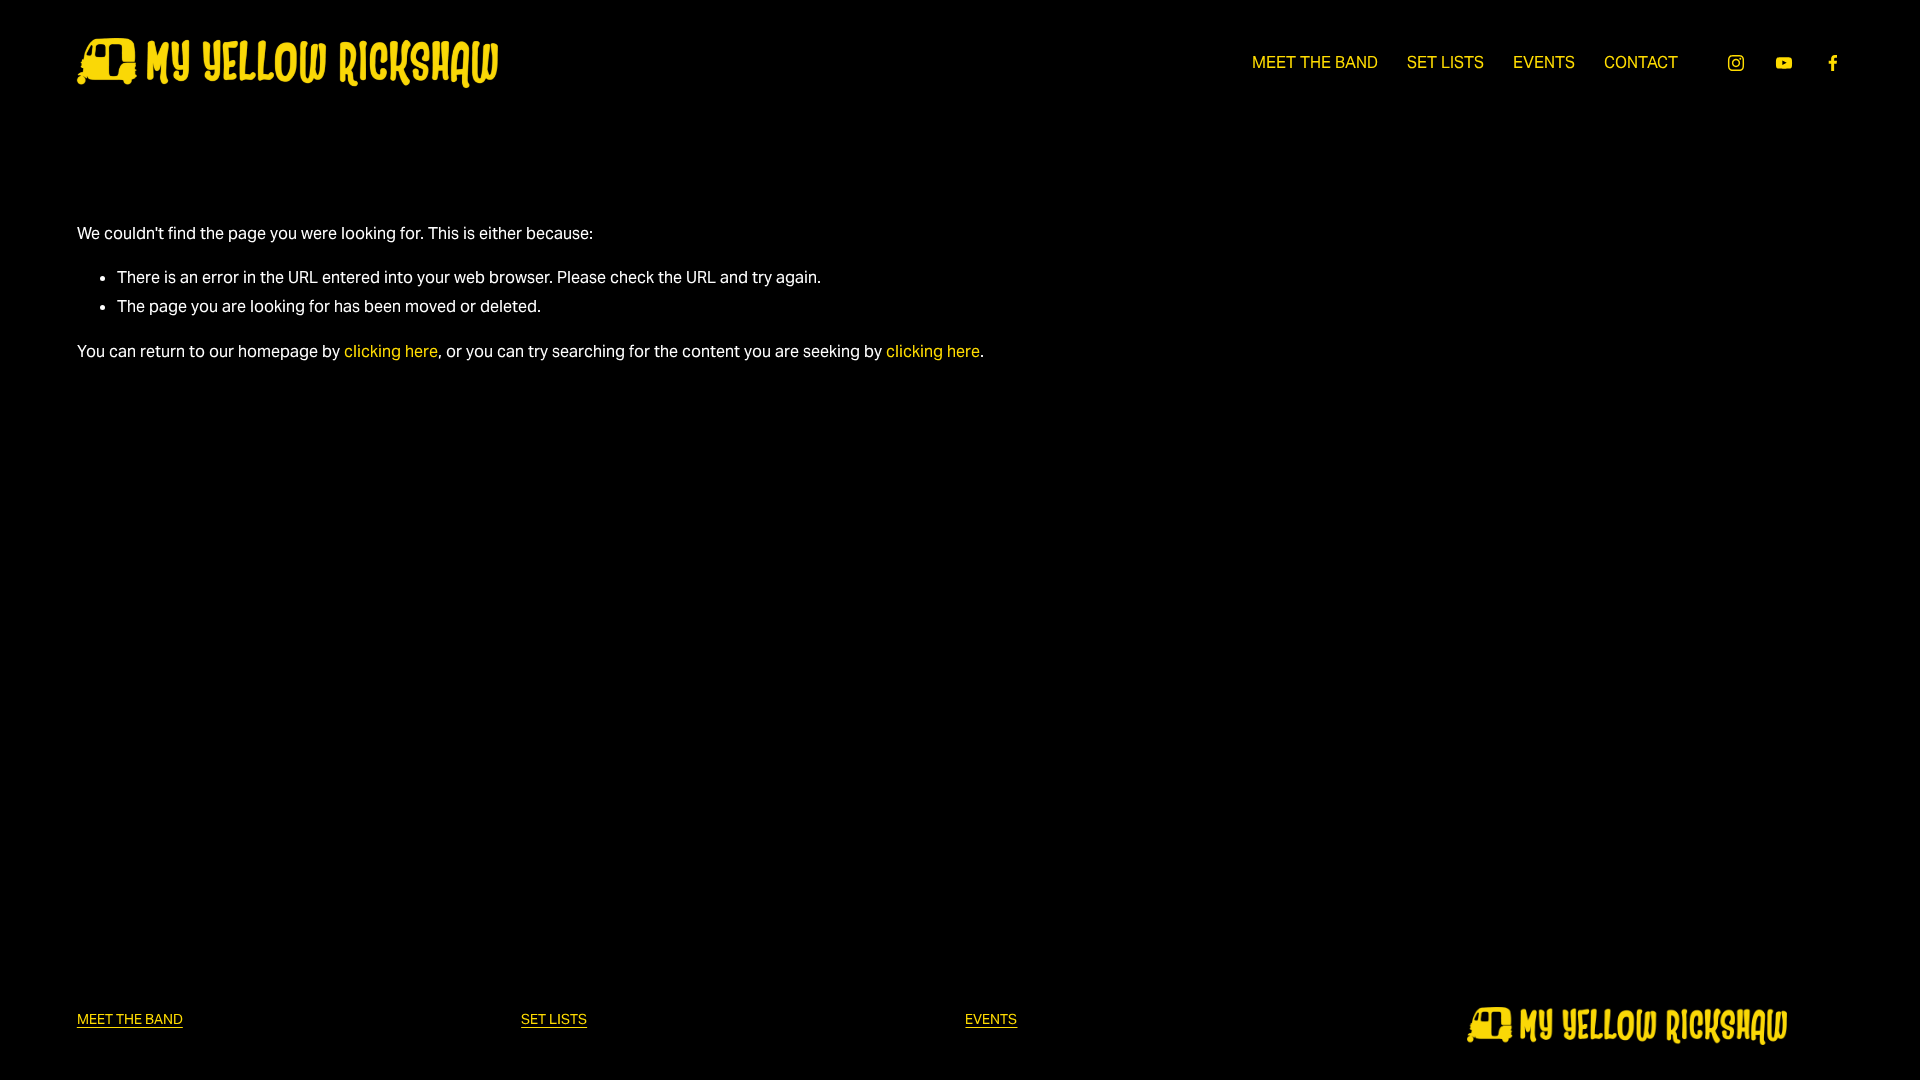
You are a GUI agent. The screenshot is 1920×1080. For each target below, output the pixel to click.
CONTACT (1641, 62)
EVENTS (1544, 62)
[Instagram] (1736, 63)
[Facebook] (1833, 63)
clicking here (391, 351)
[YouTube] (1784, 63)
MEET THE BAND (1315, 62)
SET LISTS (1445, 62)
